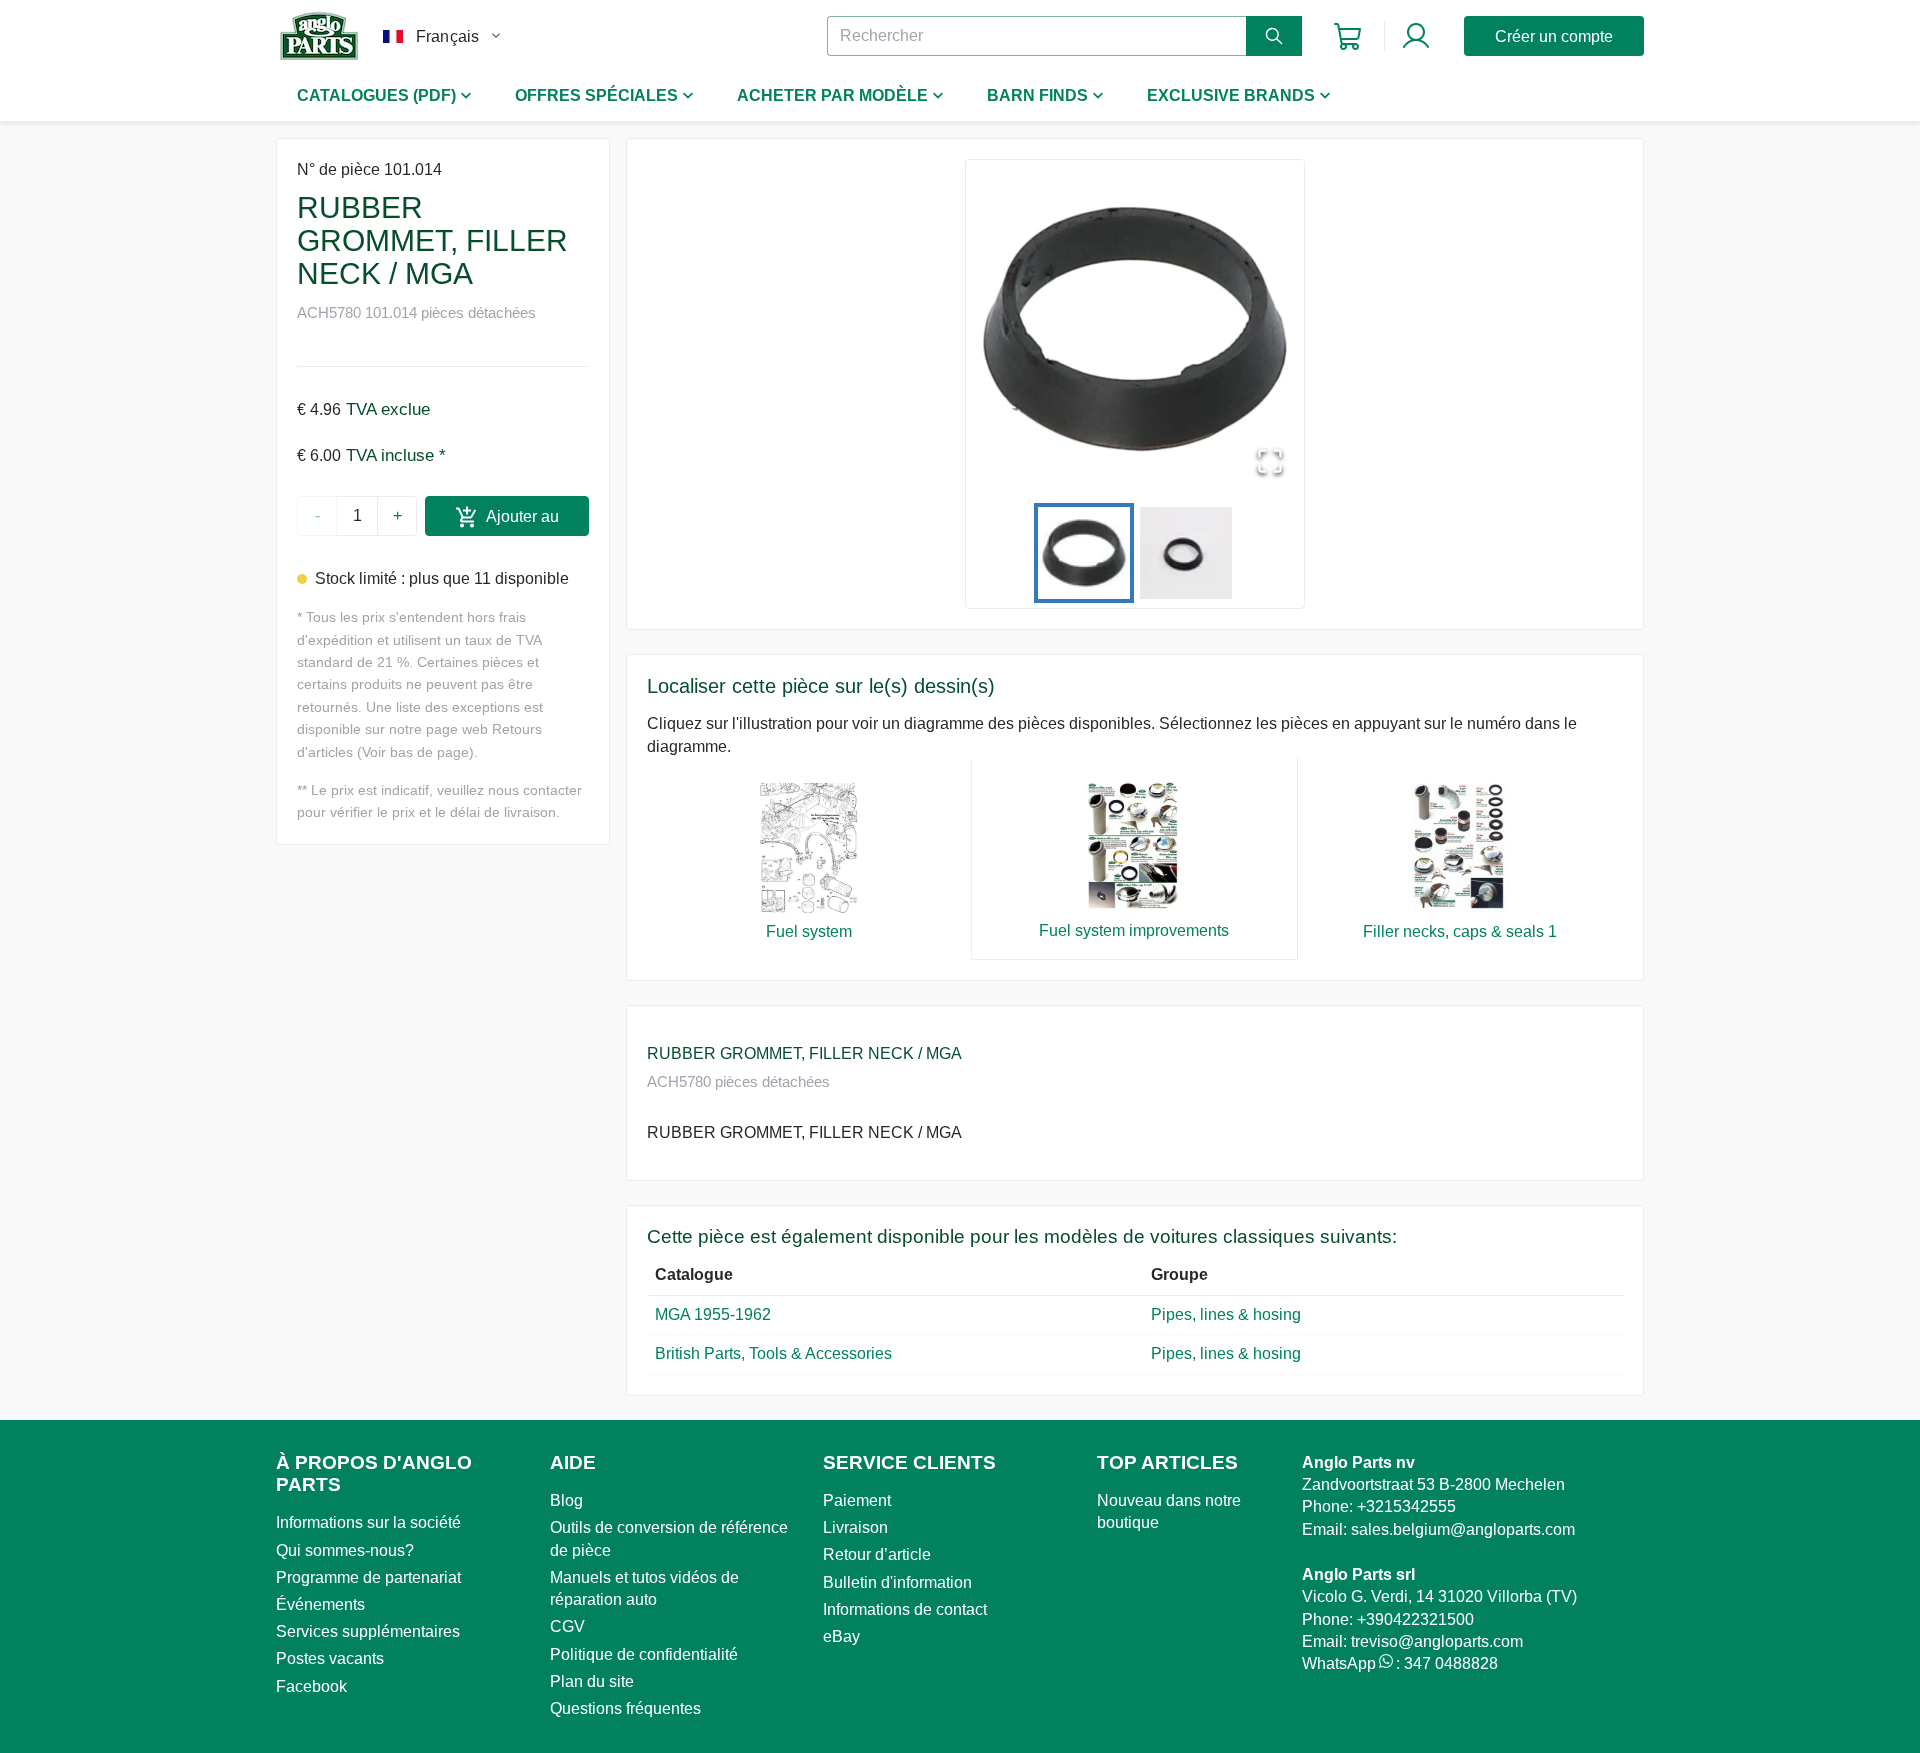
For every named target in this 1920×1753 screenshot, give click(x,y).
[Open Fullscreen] (1270, 462)
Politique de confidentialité (644, 1654)
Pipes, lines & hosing (1226, 1314)
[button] (1135, 329)
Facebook (311, 1686)
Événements (320, 1604)
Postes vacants (330, 1658)
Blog (566, 1500)
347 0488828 (1451, 1663)
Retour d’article (877, 1554)
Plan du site (592, 1681)
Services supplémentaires (368, 1631)
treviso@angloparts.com (1437, 1641)
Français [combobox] (447, 36)
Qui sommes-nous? (345, 1550)
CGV (567, 1626)
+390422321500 (1415, 1619)
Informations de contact (905, 1609)
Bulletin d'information (897, 1582)
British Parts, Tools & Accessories (773, 1353)
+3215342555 (1406, 1506)
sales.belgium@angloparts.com (1463, 1529)
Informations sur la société (368, 1522)
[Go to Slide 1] (1084, 553)
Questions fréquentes (625, 1708)
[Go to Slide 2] (1186, 553)
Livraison (855, 1527)
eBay (841, 1636)
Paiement (857, 1500)
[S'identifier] (1416, 36)
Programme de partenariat (368, 1577)
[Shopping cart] (1347, 36)
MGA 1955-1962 (713, 1314)
